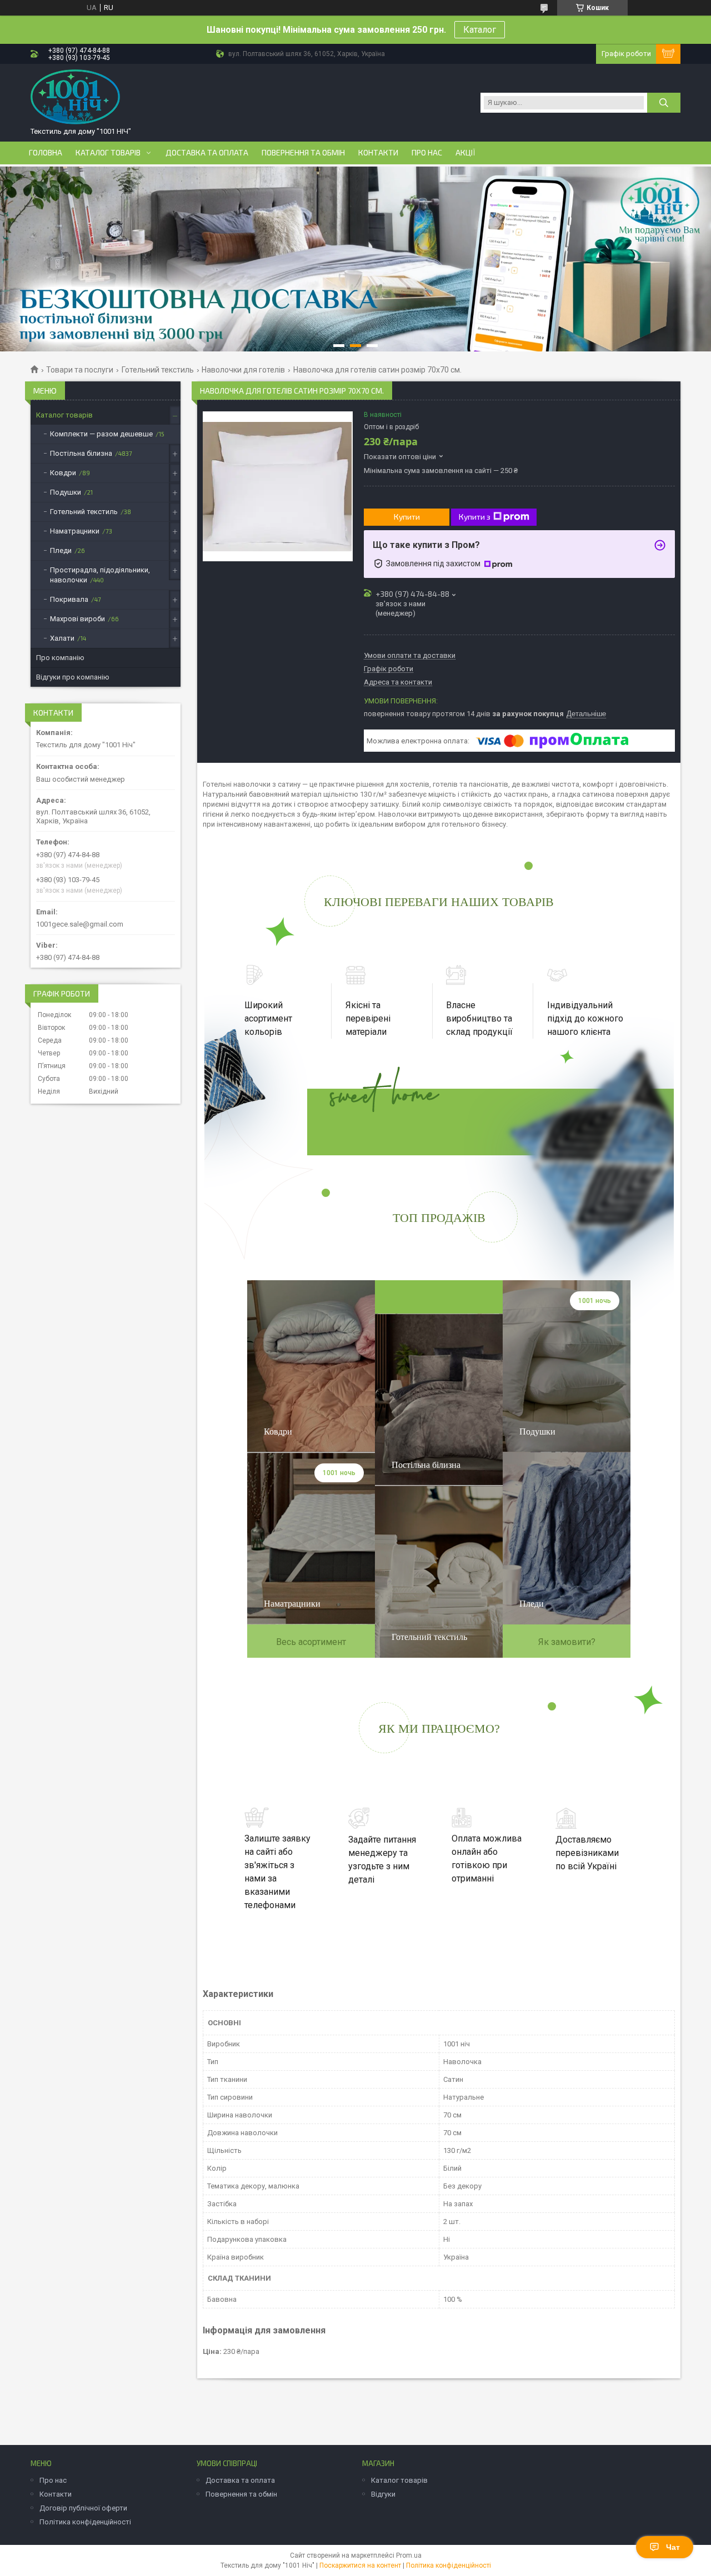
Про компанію (60, 658)
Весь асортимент (311, 1642)
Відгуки (383, 2494)
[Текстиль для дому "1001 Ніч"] (75, 97)
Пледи (61, 550)
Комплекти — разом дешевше (101, 434)
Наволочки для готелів (243, 370)
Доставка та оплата (207, 153)
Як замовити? (567, 1642)
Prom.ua (409, 2555)
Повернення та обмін (303, 153)
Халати (62, 638)
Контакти (378, 153)
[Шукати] (664, 103)
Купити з (475, 517)
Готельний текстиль (158, 370)
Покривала (69, 599)
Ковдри (63, 473)
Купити (407, 517)
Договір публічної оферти (83, 2508)
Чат (673, 2547)
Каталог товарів (108, 153)
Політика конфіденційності (85, 2522)
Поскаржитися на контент (360, 2565)
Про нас (427, 153)
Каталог (480, 30)
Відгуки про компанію (73, 677)
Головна (46, 153)
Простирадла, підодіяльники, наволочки (100, 575)
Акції (465, 153)
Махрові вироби (77, 619)
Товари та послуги (80, 370)
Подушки (66, 492)
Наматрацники (75, 531)
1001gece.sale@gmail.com (80, 924)
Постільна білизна (81, 453)
